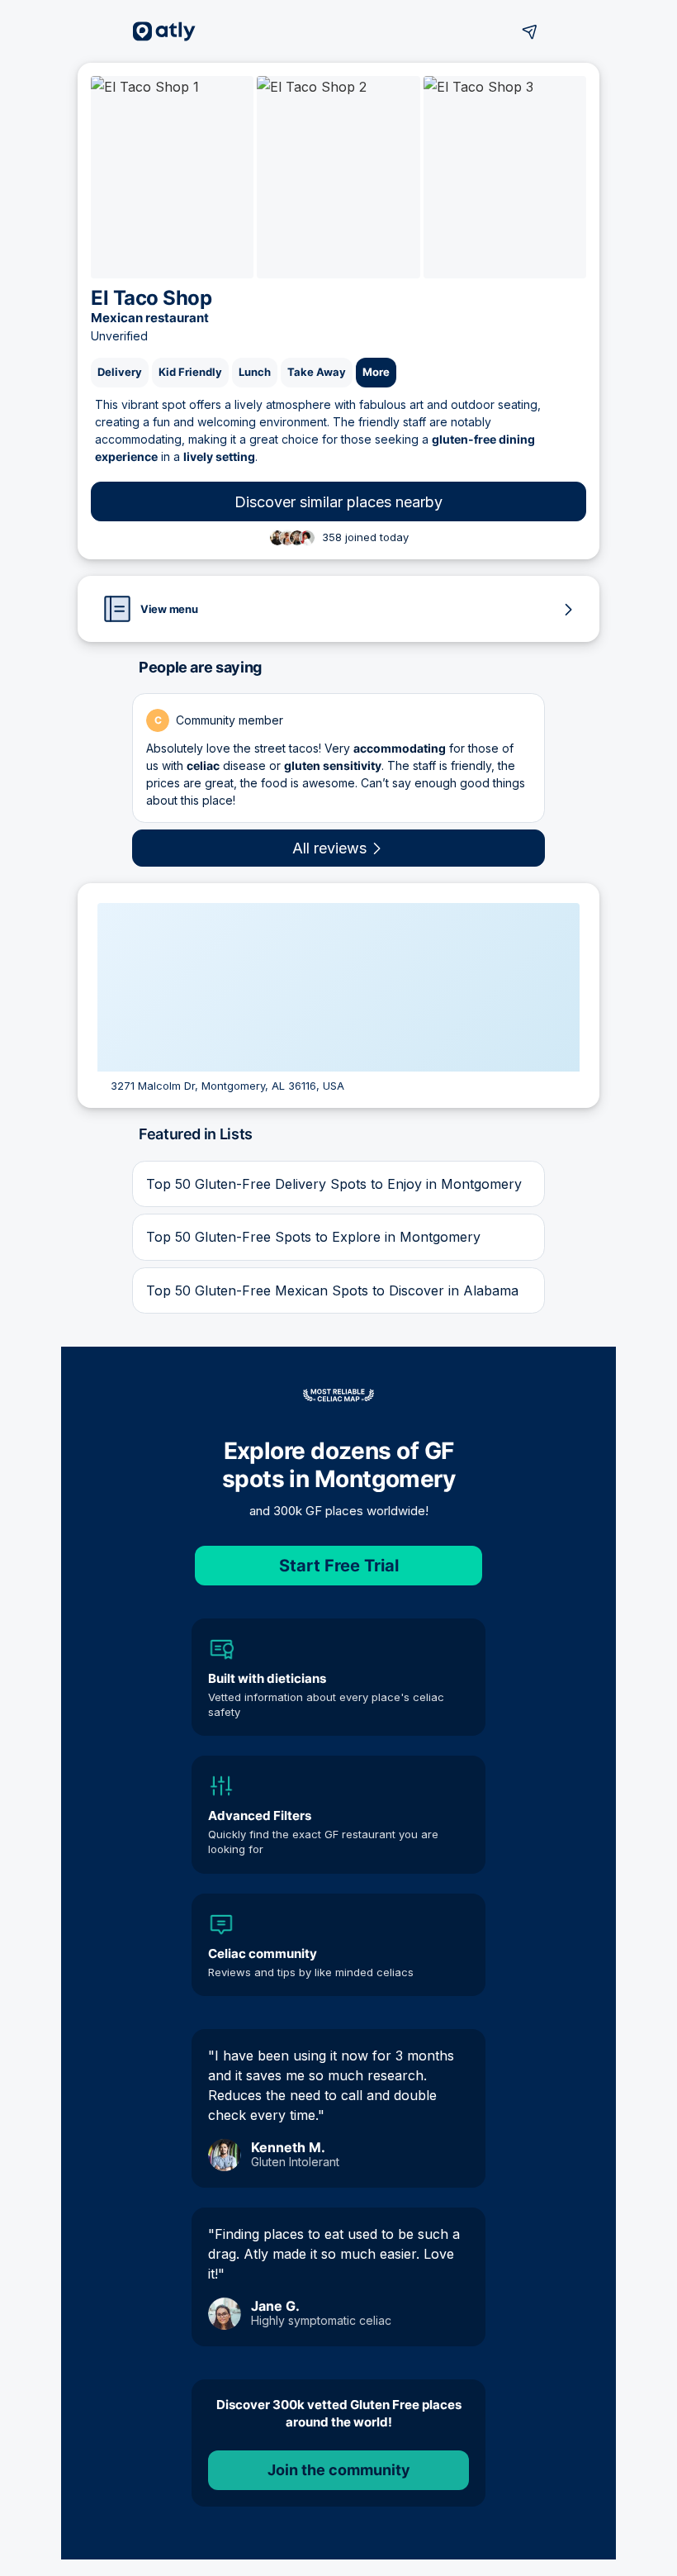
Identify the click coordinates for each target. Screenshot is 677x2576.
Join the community (339, 2470)
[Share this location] (530, 31)
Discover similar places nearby (338, 502)
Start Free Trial (339, 1566)
